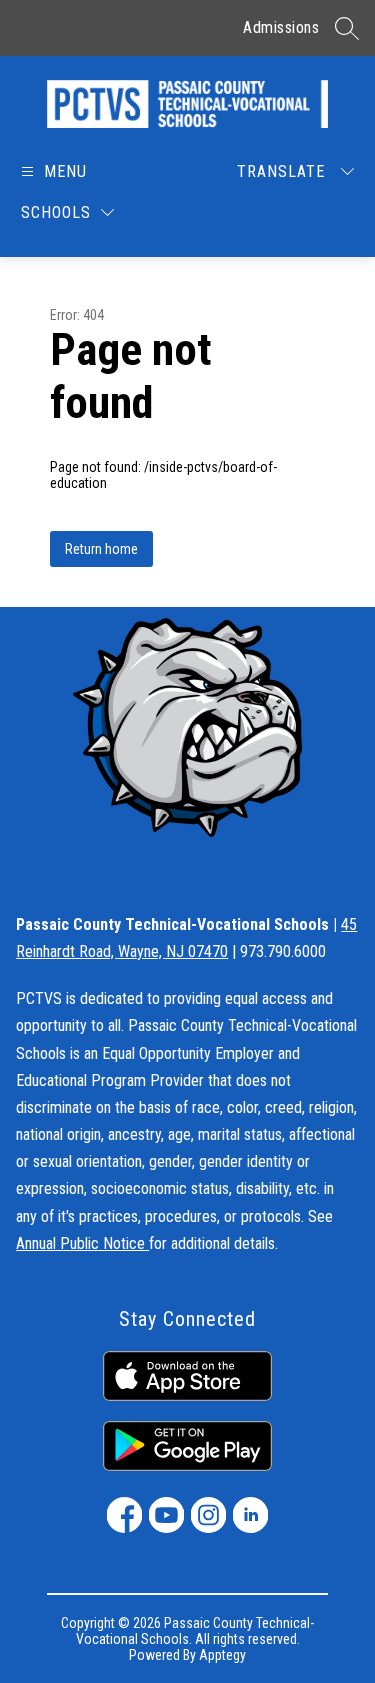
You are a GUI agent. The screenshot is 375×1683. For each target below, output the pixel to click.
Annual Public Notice (82, 1243)
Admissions (281, 27)
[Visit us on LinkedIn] (250, 1515)
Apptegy (222, 1655)
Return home (101, 549)
